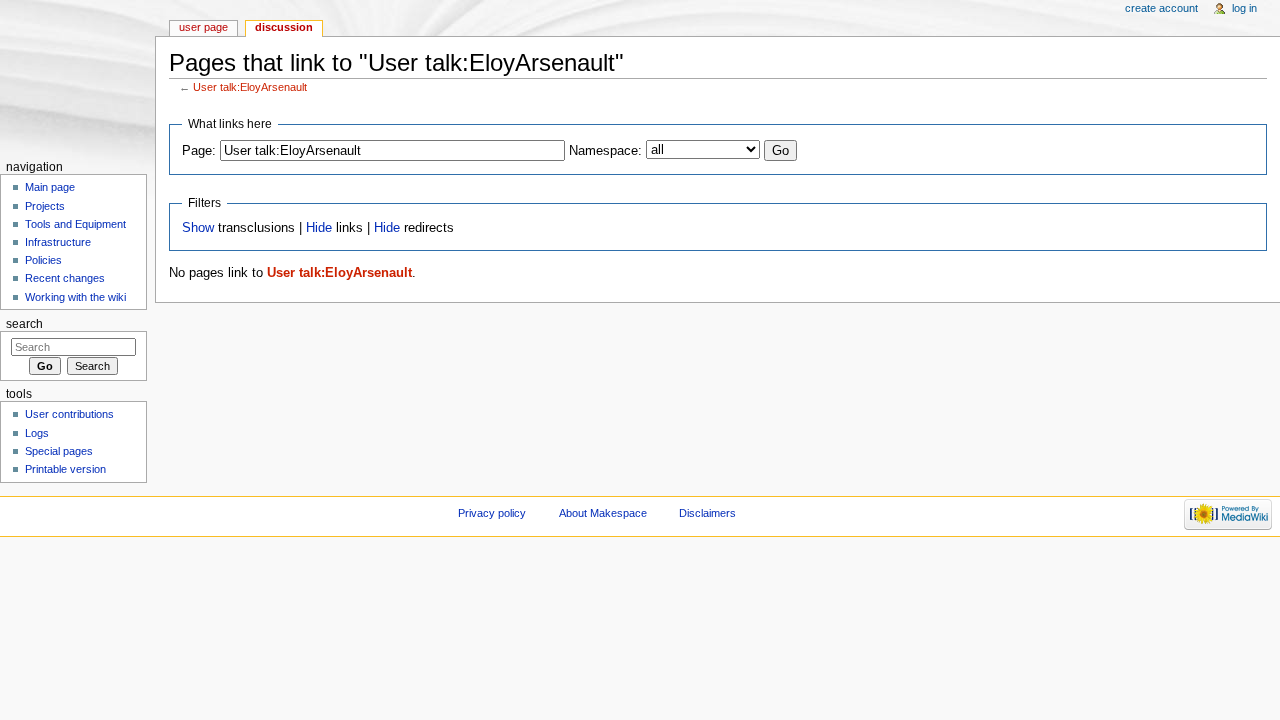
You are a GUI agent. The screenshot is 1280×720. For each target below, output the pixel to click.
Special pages (59, 451)
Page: (199, 151)
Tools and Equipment (75, 224)
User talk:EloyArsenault (250, 87)
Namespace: (605, 151)
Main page (50, 187)
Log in (1244, 8)
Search (24, 324)
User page (203, 27)
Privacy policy (492, 513)
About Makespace (603, 513)
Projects (45, 206)
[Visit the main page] (77, 77)
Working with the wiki (75, 297)
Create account (1161, 8)
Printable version (65, 469)
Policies (43, 260)
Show (198, 228)
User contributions (69, 414)
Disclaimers (707, 513)
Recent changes (65, 278)
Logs (37, 433)
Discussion (284, 27)
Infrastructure (58, 242)
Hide (319, 228)
